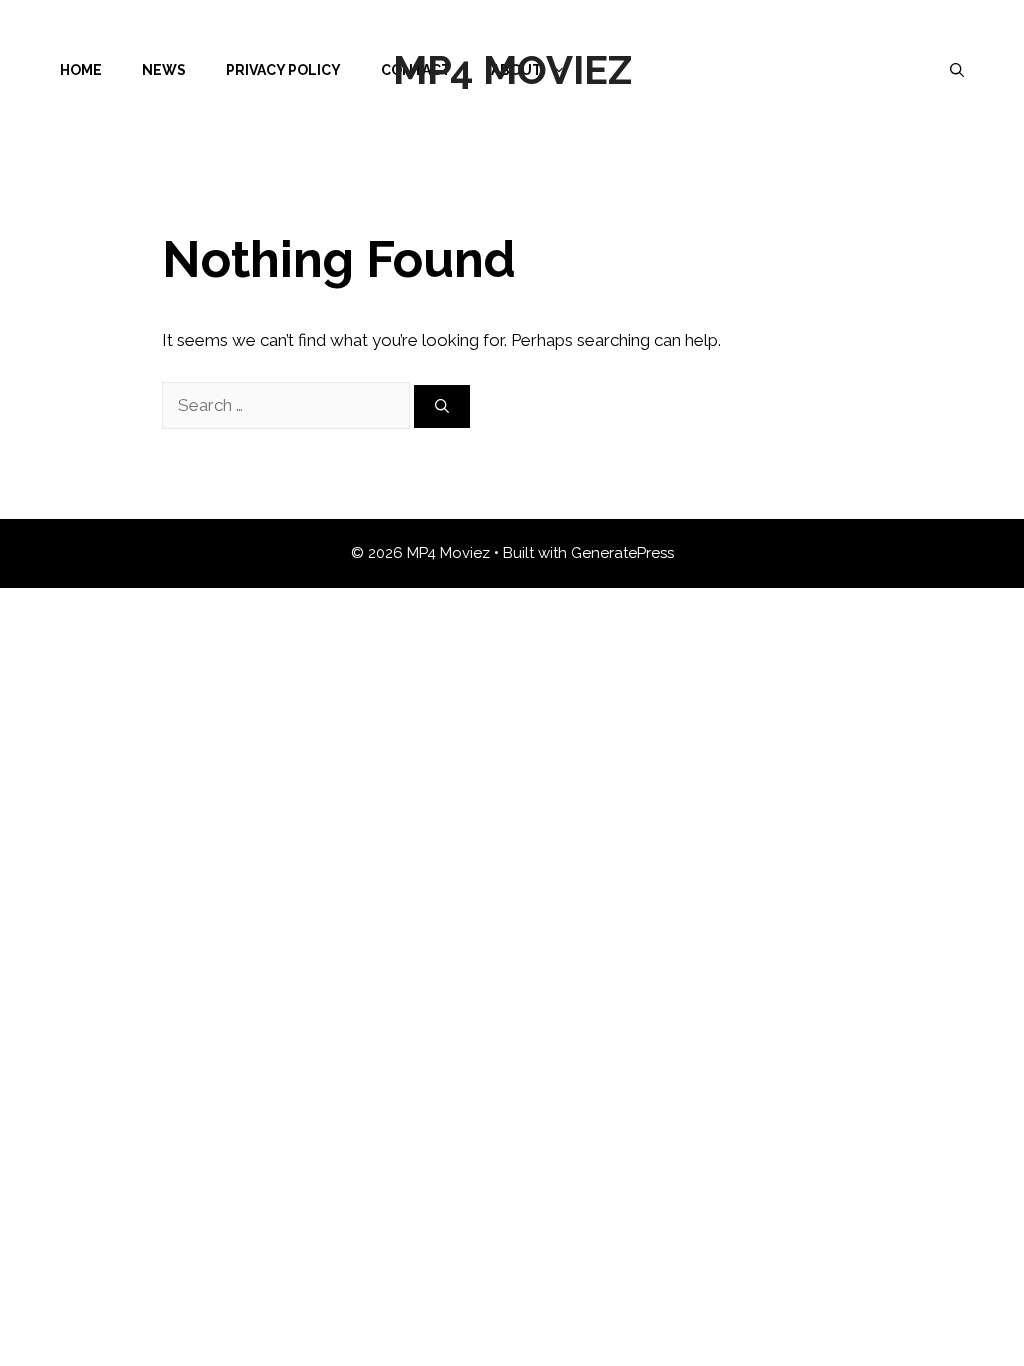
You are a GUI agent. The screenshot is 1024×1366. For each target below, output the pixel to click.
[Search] (442, 406)
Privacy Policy (283, 70)
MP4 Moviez (512, 69)
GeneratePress (622, 553)
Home (81, 70)
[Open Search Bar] (957, 70)
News (164, 70)
